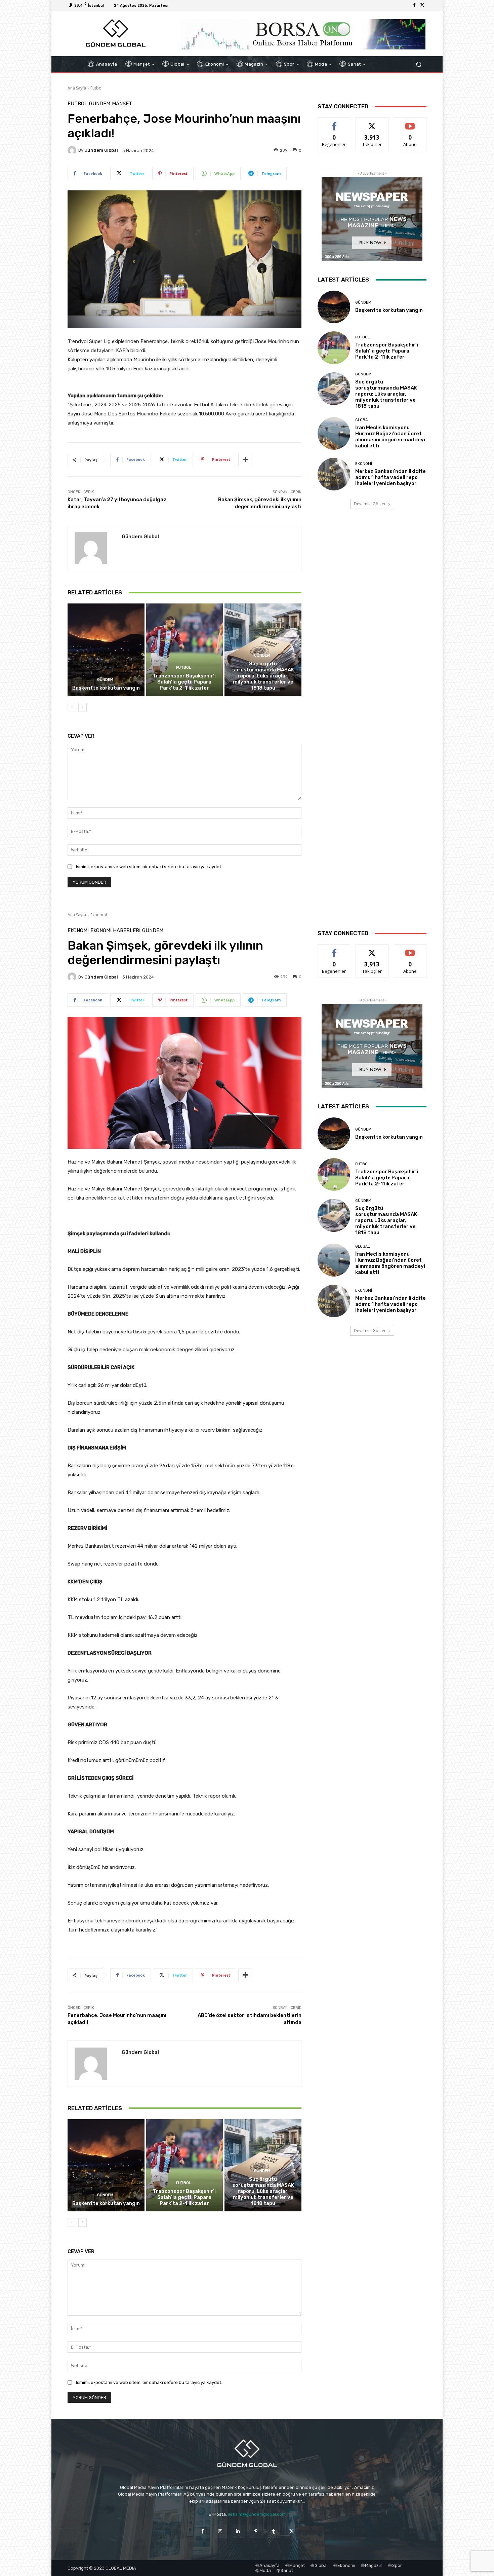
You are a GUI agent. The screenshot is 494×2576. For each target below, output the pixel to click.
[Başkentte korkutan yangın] (106, 650)
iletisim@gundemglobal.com (257, 2514)
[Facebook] (414, 5)
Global (362, 420)
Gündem (100, 104)
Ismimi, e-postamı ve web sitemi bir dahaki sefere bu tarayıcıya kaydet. (149, 867)
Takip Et (372, 123)
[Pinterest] (256, 2531)
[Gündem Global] (73, 150)
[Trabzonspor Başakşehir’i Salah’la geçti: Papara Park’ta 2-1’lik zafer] (185, 650)
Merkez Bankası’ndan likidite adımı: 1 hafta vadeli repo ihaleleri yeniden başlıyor (390, 477)
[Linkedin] (238, 2531)
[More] (245, 459)
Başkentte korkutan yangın (106, 688)
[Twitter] (422, 5)
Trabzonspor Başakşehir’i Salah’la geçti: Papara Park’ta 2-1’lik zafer (184, 682)
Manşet (122, 104)
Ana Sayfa (77, 88)
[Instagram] (220, 2531)
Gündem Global (101, 150)
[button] (419, 64)
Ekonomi (364, 464)
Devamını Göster (370, 504)
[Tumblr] (274, 2531)
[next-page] (83, 707)
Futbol (96, 88)
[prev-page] (72, 707)
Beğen (334, 123)
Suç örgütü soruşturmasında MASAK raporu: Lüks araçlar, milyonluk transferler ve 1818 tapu (263, 676)
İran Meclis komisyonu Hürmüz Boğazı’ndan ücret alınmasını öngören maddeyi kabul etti (390, 437)
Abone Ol (410, 123)
